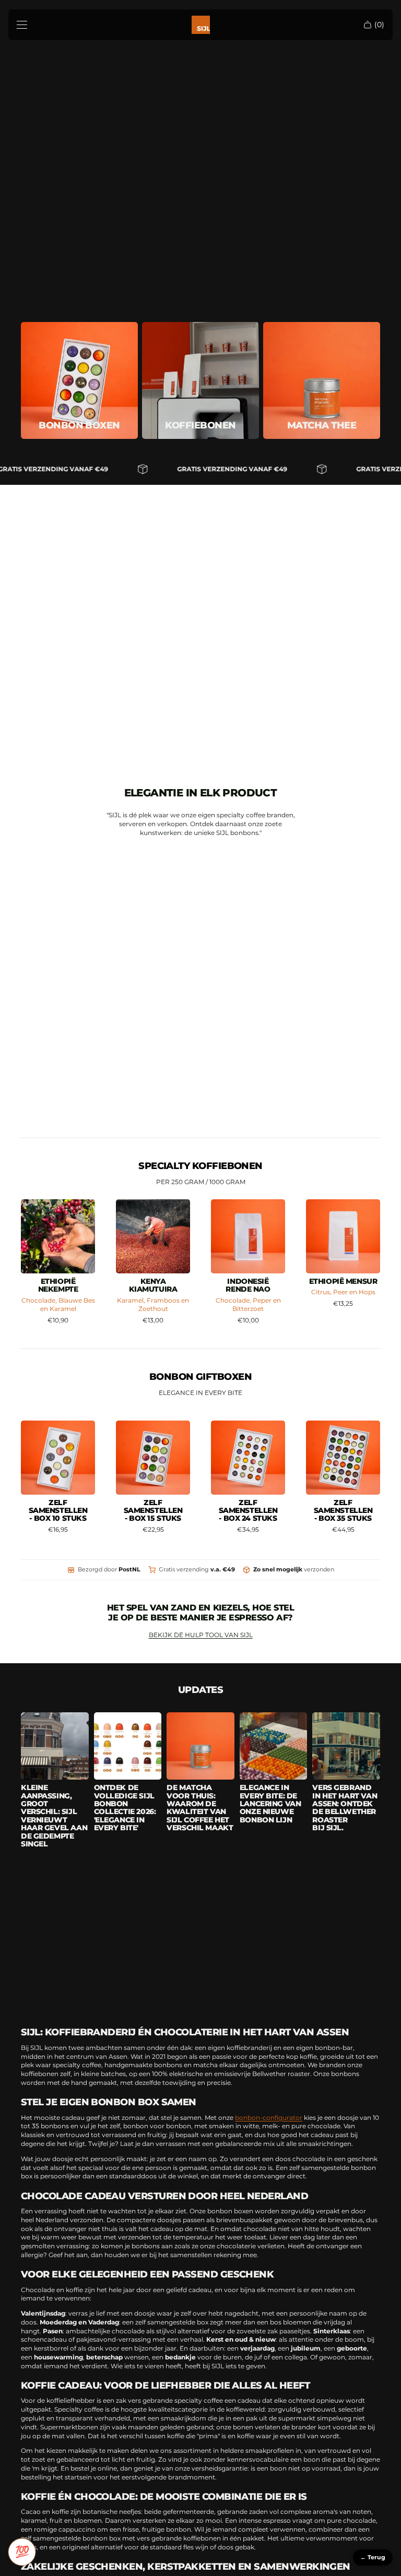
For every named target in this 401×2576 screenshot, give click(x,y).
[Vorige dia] (127, 1236)
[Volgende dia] (179, 1236)
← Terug (373, 2557)
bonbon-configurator (269, 2118)
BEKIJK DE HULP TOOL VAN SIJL (201, 1635)
